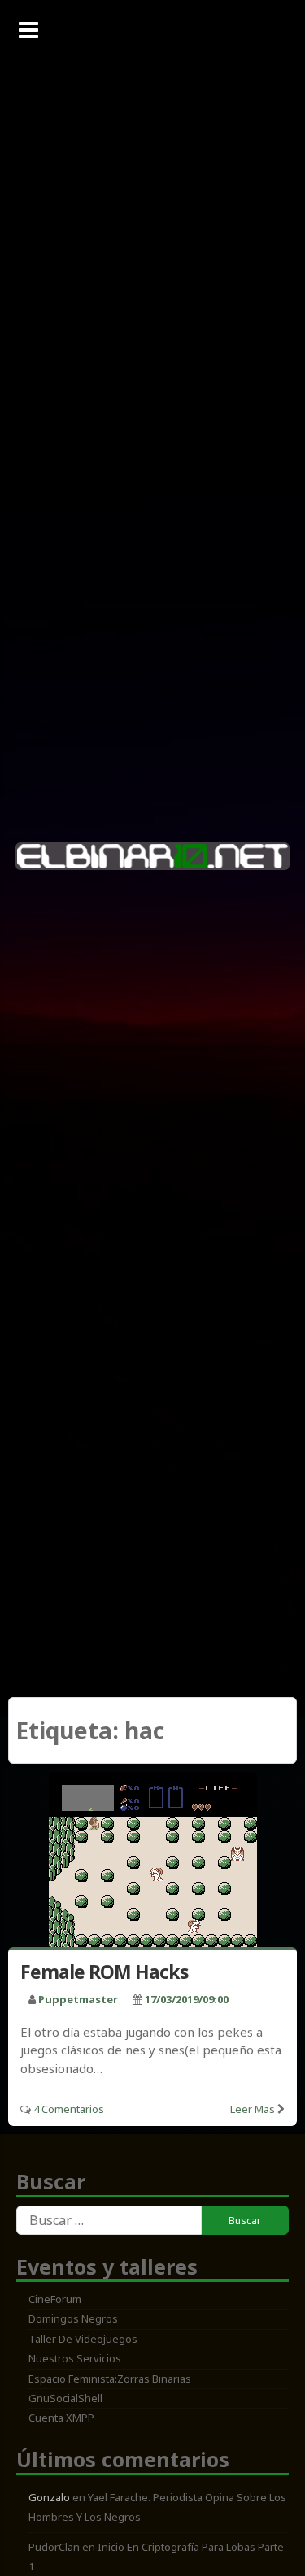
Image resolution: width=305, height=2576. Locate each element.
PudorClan (54, 2547)
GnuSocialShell (65, 2398)
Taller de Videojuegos (83, 2339)
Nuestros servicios (75, 2358)
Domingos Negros (73, 2318)
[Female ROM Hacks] (152, 1863)
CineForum (55, 2299)
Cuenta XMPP (61, 2418)
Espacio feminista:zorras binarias (110, 2379)
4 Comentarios (69, 2109)
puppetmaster (78, 1999)
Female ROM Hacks (105, 1972)
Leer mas (253, 2109)
